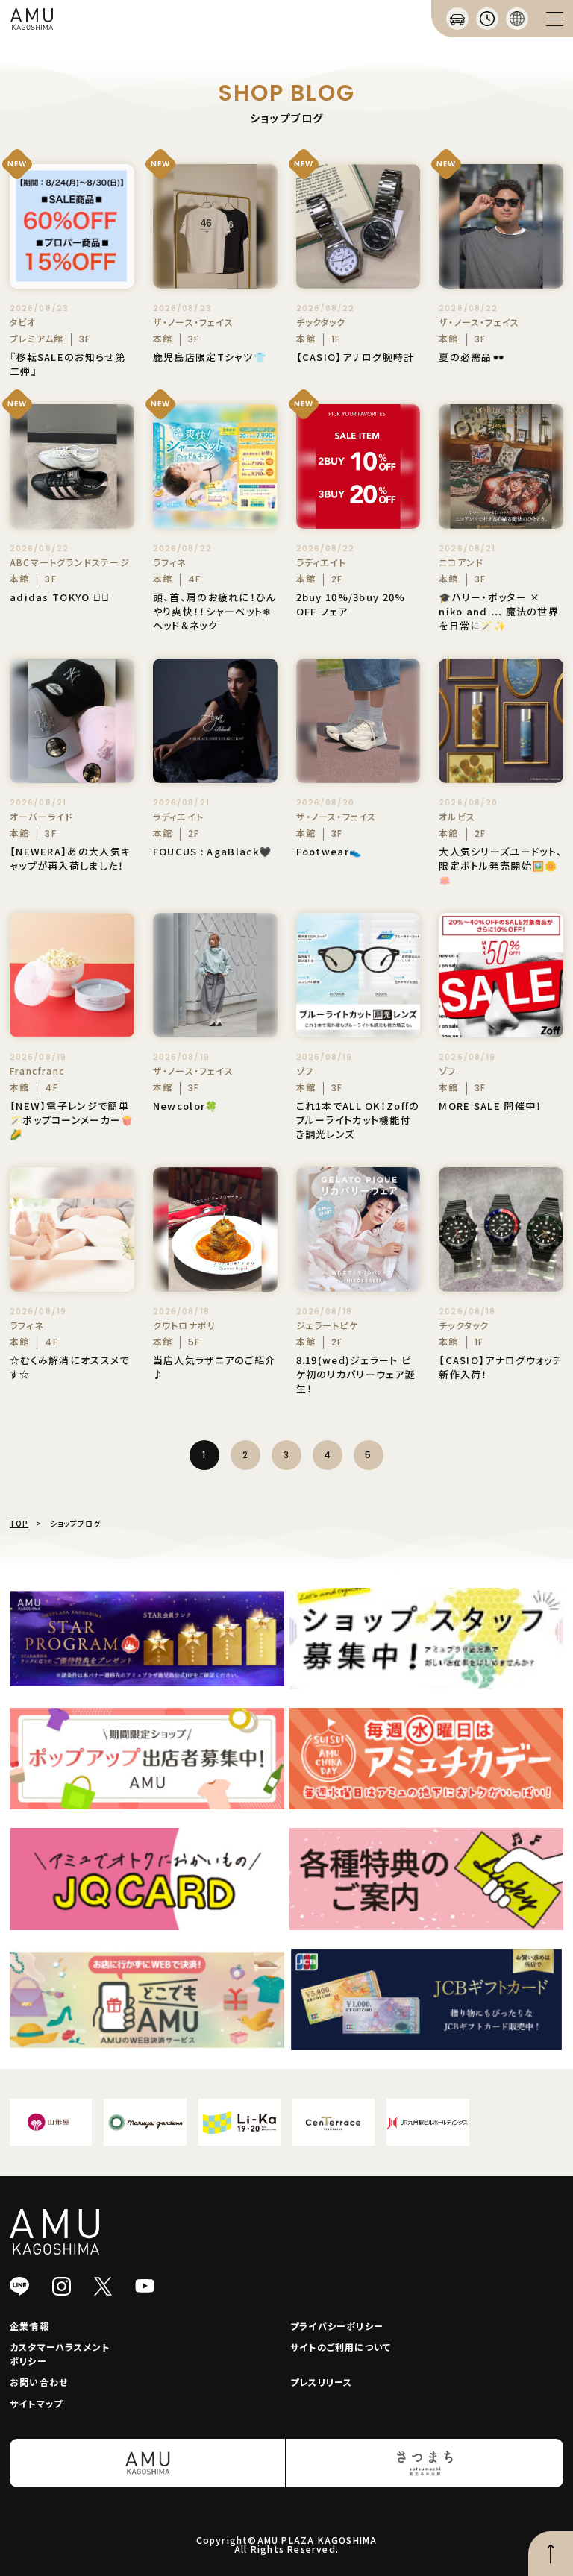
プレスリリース (321, 2382)
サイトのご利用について (341, 2347)
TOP (19, 1523)
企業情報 (29, 2326)
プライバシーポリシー (337, 2326)
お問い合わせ (39, 2382)
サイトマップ (36, 2403)
